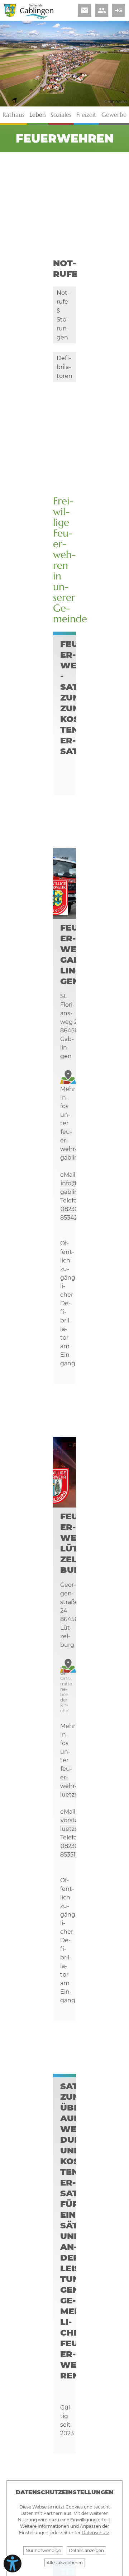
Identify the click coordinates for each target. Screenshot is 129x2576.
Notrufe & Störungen (63, 315)
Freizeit (86, 115)
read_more (119, 10)
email (85, 10)
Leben (38, 115)
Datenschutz (95, 2533)
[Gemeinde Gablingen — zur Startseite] (37, 18)
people (102, 10)
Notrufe (65, 268)
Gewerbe (114, 115)
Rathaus (13, 115)
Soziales (61, 115)
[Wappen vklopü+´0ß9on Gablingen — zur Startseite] (10, 15)
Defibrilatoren (64, 367)
